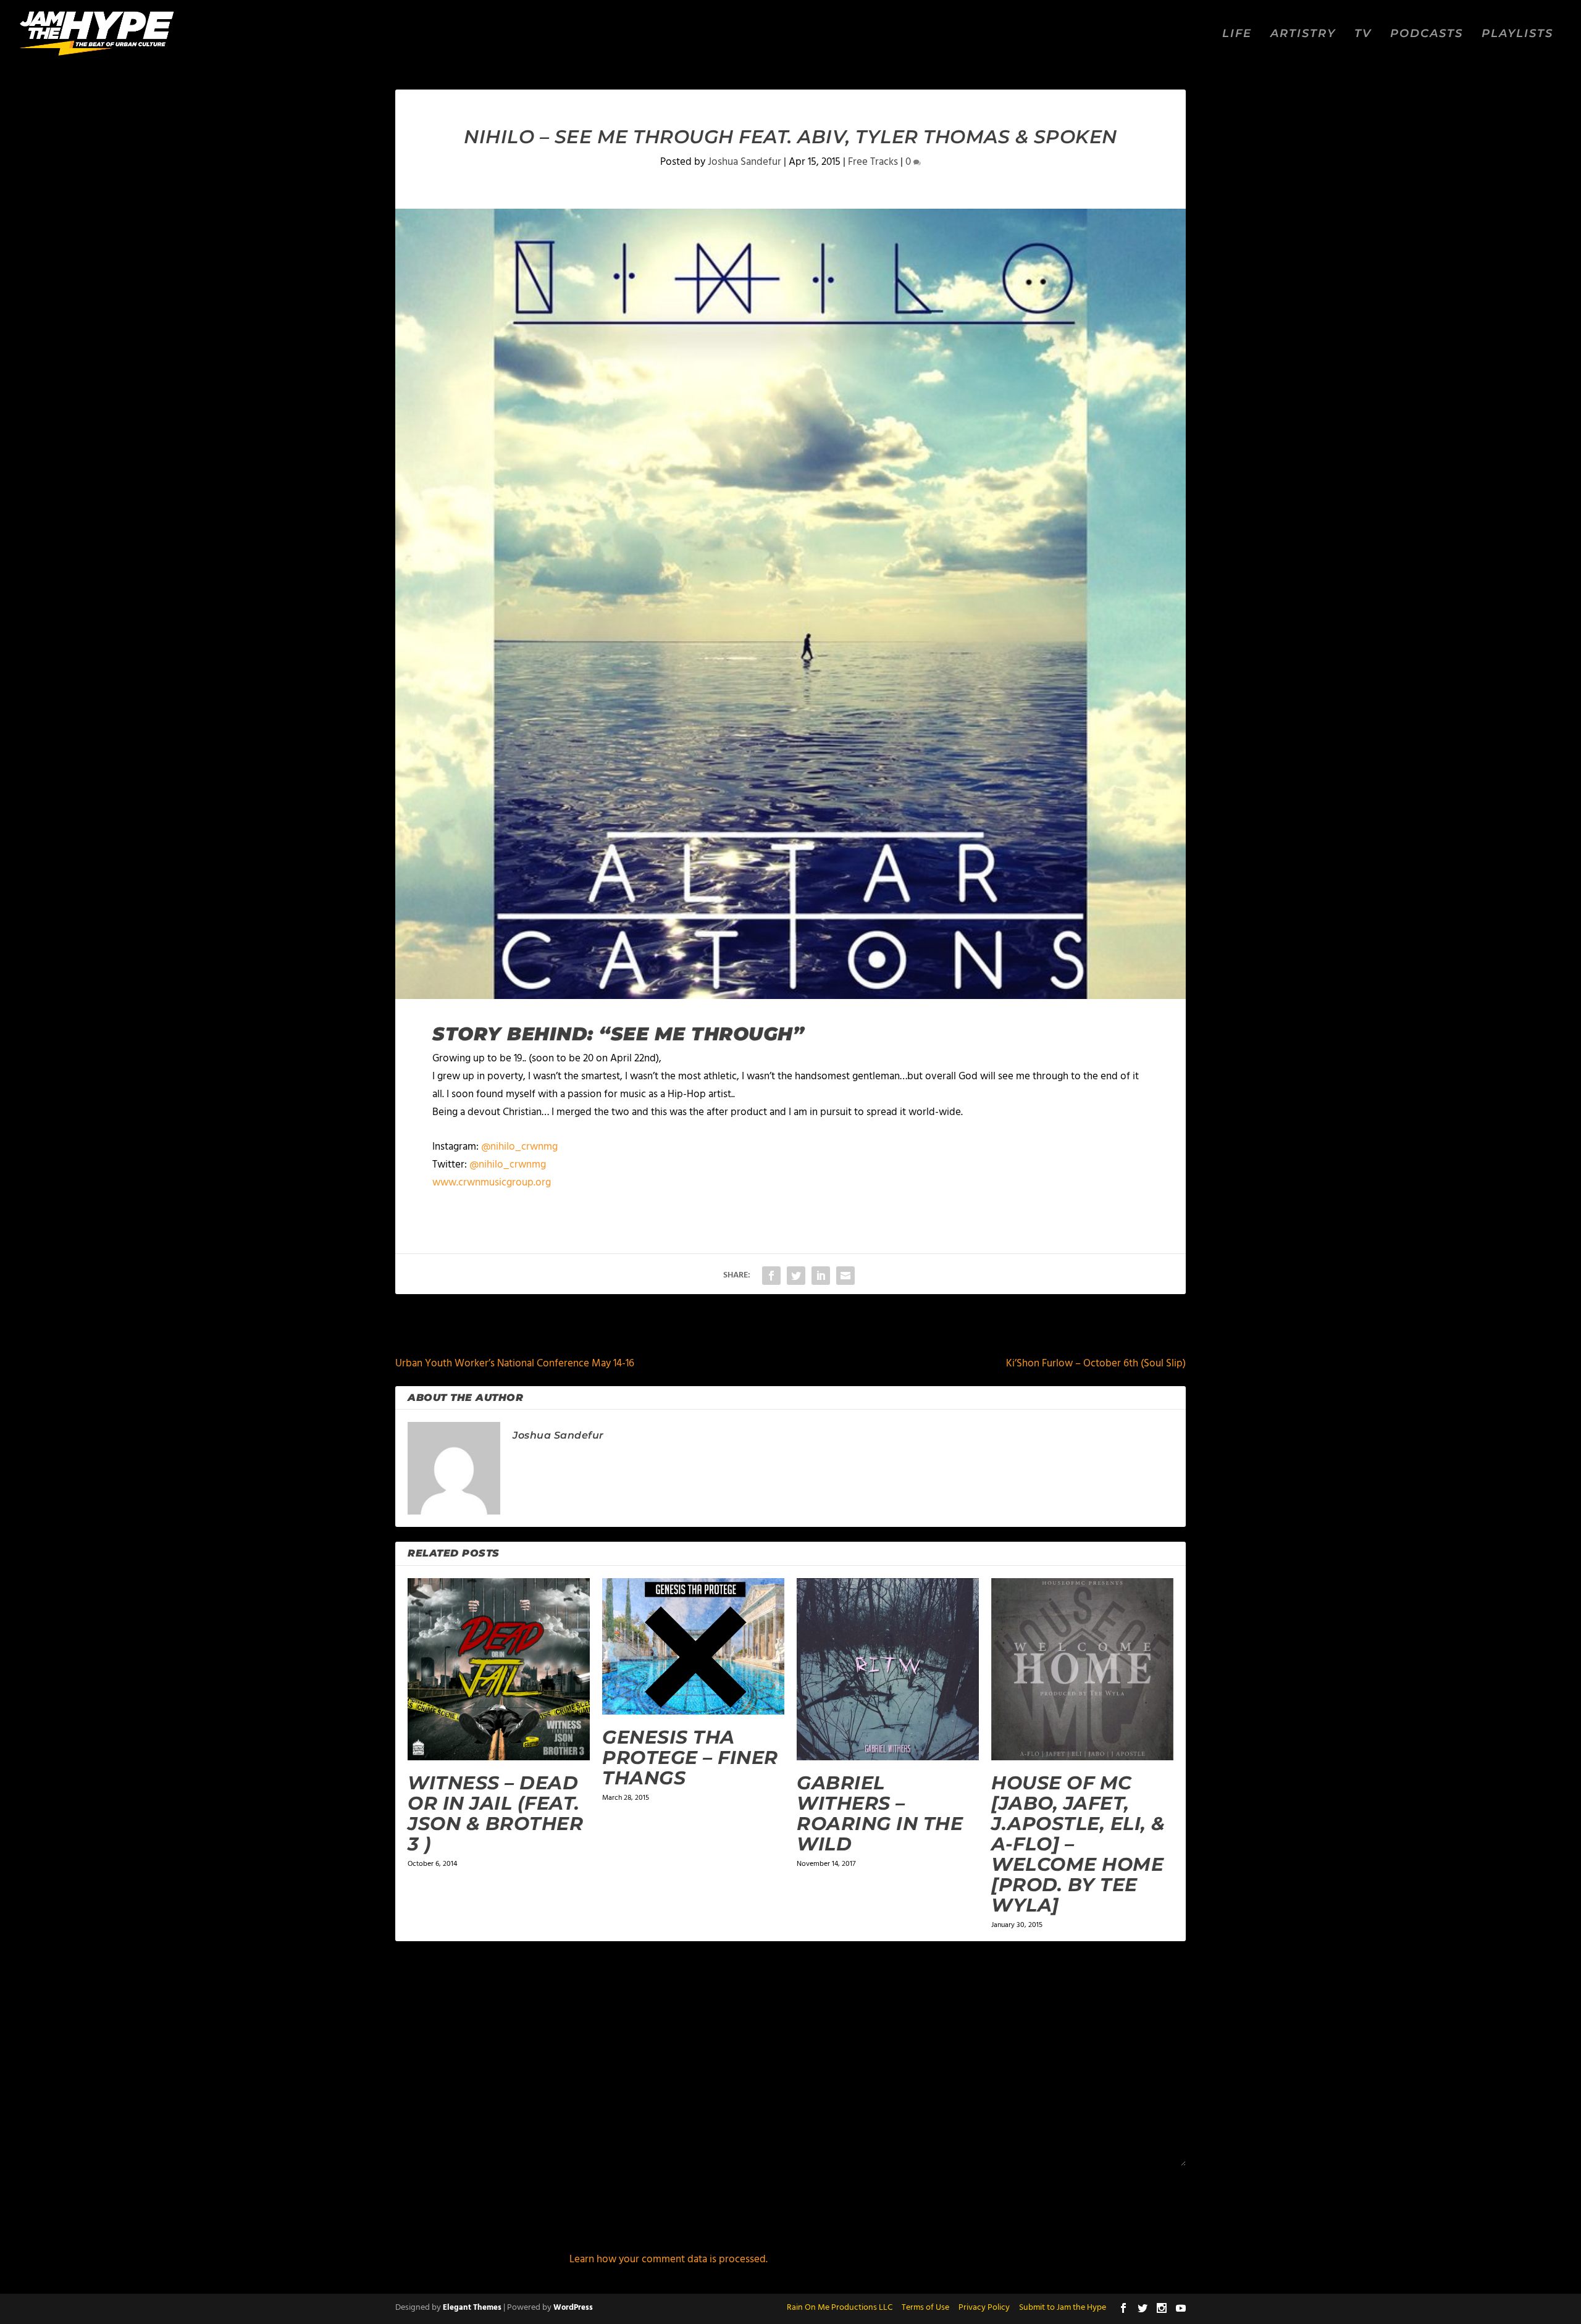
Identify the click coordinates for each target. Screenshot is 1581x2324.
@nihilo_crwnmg (519, 1147)
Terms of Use (925, 2308)
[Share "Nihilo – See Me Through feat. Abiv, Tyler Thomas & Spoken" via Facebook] (771, 1276)
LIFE (1237, 34)
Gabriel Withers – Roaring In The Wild (880, 1813)
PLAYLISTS (1517, 34)
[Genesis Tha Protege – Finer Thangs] (693, 1646)
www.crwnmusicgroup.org (492, 1183)
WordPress (573, 2308)
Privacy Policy (984, 2308)
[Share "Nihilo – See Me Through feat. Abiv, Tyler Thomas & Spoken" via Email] (845, 1276)
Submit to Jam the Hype (1063, 2308)
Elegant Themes (472, 2308)
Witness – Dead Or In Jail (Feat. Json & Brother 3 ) (495, 1813)
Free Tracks (873, 162)
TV (1363, 34)
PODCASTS (1427, 34)
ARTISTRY (1303, 34)
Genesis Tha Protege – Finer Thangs (690, 1758)
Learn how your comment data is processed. (669, 2259)
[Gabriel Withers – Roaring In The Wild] (888, 1669)
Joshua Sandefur (744, 162)
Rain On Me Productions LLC (840, 2308)
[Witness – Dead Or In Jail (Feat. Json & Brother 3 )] (499, 1669)
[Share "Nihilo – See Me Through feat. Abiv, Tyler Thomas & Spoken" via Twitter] (796, 1276)
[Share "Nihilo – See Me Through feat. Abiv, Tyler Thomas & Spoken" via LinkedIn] (821, 1276)
